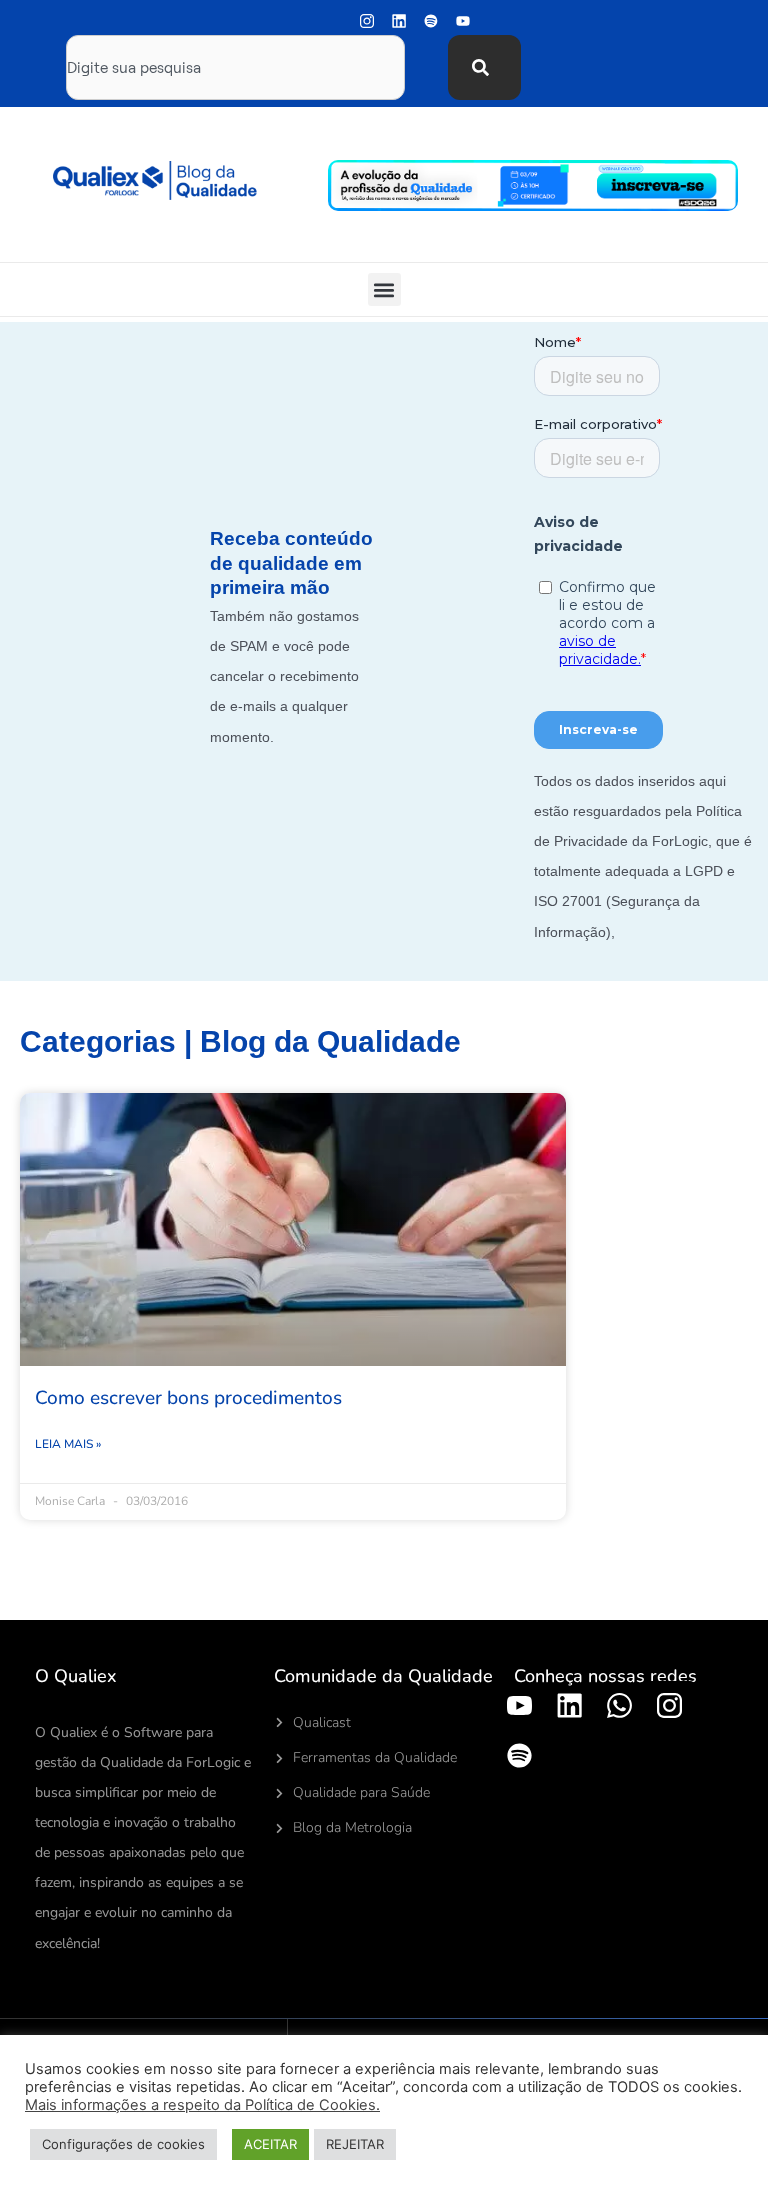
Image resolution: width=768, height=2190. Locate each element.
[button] (384, 289)
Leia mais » (68, 1444)
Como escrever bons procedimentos (188, 1398)
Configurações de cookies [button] (123, 2144)
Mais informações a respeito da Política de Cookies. (202, 2105)
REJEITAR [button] (355, 2144)
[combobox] (236, 67)
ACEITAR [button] (270, 2144)
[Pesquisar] (484, 67)
